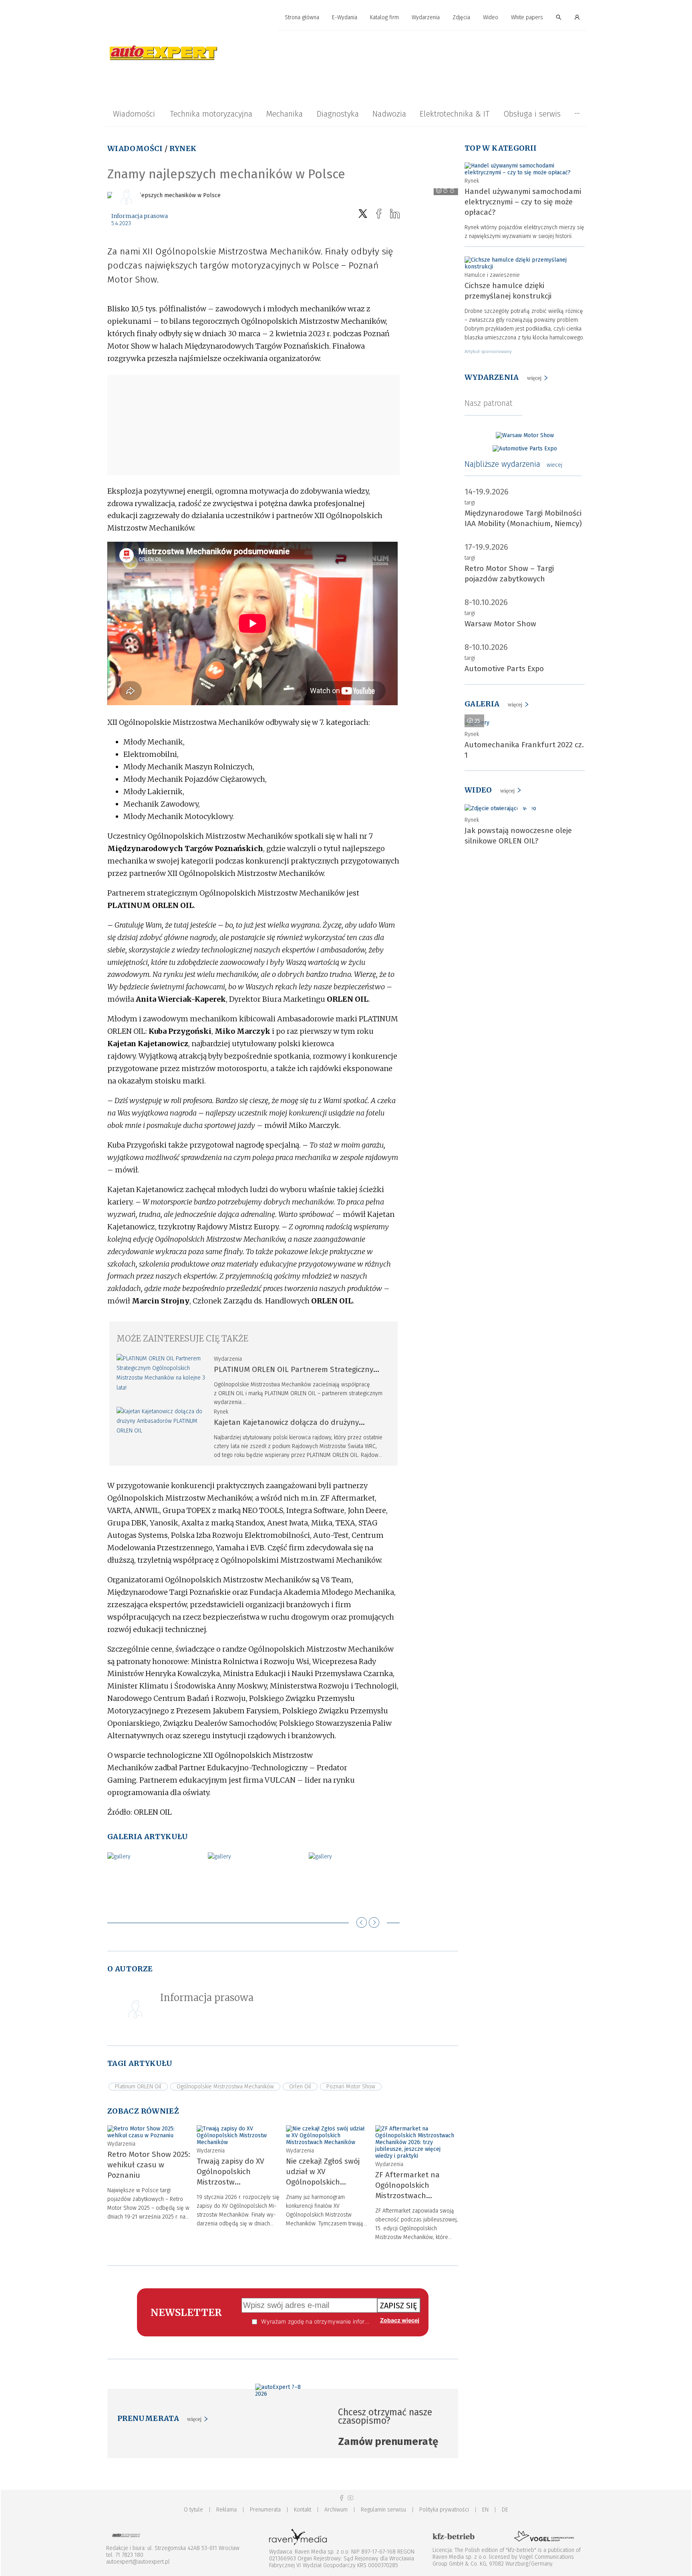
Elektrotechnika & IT (455, 114)
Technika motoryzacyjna (211, 114)
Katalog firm (384, 17)
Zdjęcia (461, 17)
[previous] (362, 1922)
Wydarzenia (426, 17)
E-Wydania (345, 17)
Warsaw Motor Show (500, 624)
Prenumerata (265, 2510)
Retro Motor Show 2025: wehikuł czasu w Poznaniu (149, 2165)
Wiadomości (134, 114)
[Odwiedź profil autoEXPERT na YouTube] (350, 2498)
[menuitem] (302, 18)
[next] (374, 1922)
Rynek (183, 148)
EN (485, 2510)
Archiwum (336, 2510)
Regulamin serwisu (383, 2510)
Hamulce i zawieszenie (492, 275)
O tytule (193, 2510)
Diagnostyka (338, 114)
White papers (527, 17)
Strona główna (302, 17)
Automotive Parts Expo (504, 669)
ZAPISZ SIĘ (399, 2306)
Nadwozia (389, 114)
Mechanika (284, 114)
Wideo (491, 17)
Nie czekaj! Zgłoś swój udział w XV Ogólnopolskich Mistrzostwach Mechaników (323, 2182)
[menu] (346, 18)
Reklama (226, 2510)
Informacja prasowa (140, 216)
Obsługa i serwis (532, 114)
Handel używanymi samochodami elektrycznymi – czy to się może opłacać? (523, 202)
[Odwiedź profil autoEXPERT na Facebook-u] (342, 2498)
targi (470, 503)
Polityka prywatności (444, 2510)
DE (505, 2510)
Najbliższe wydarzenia (513, 464)
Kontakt (303, 2510)
